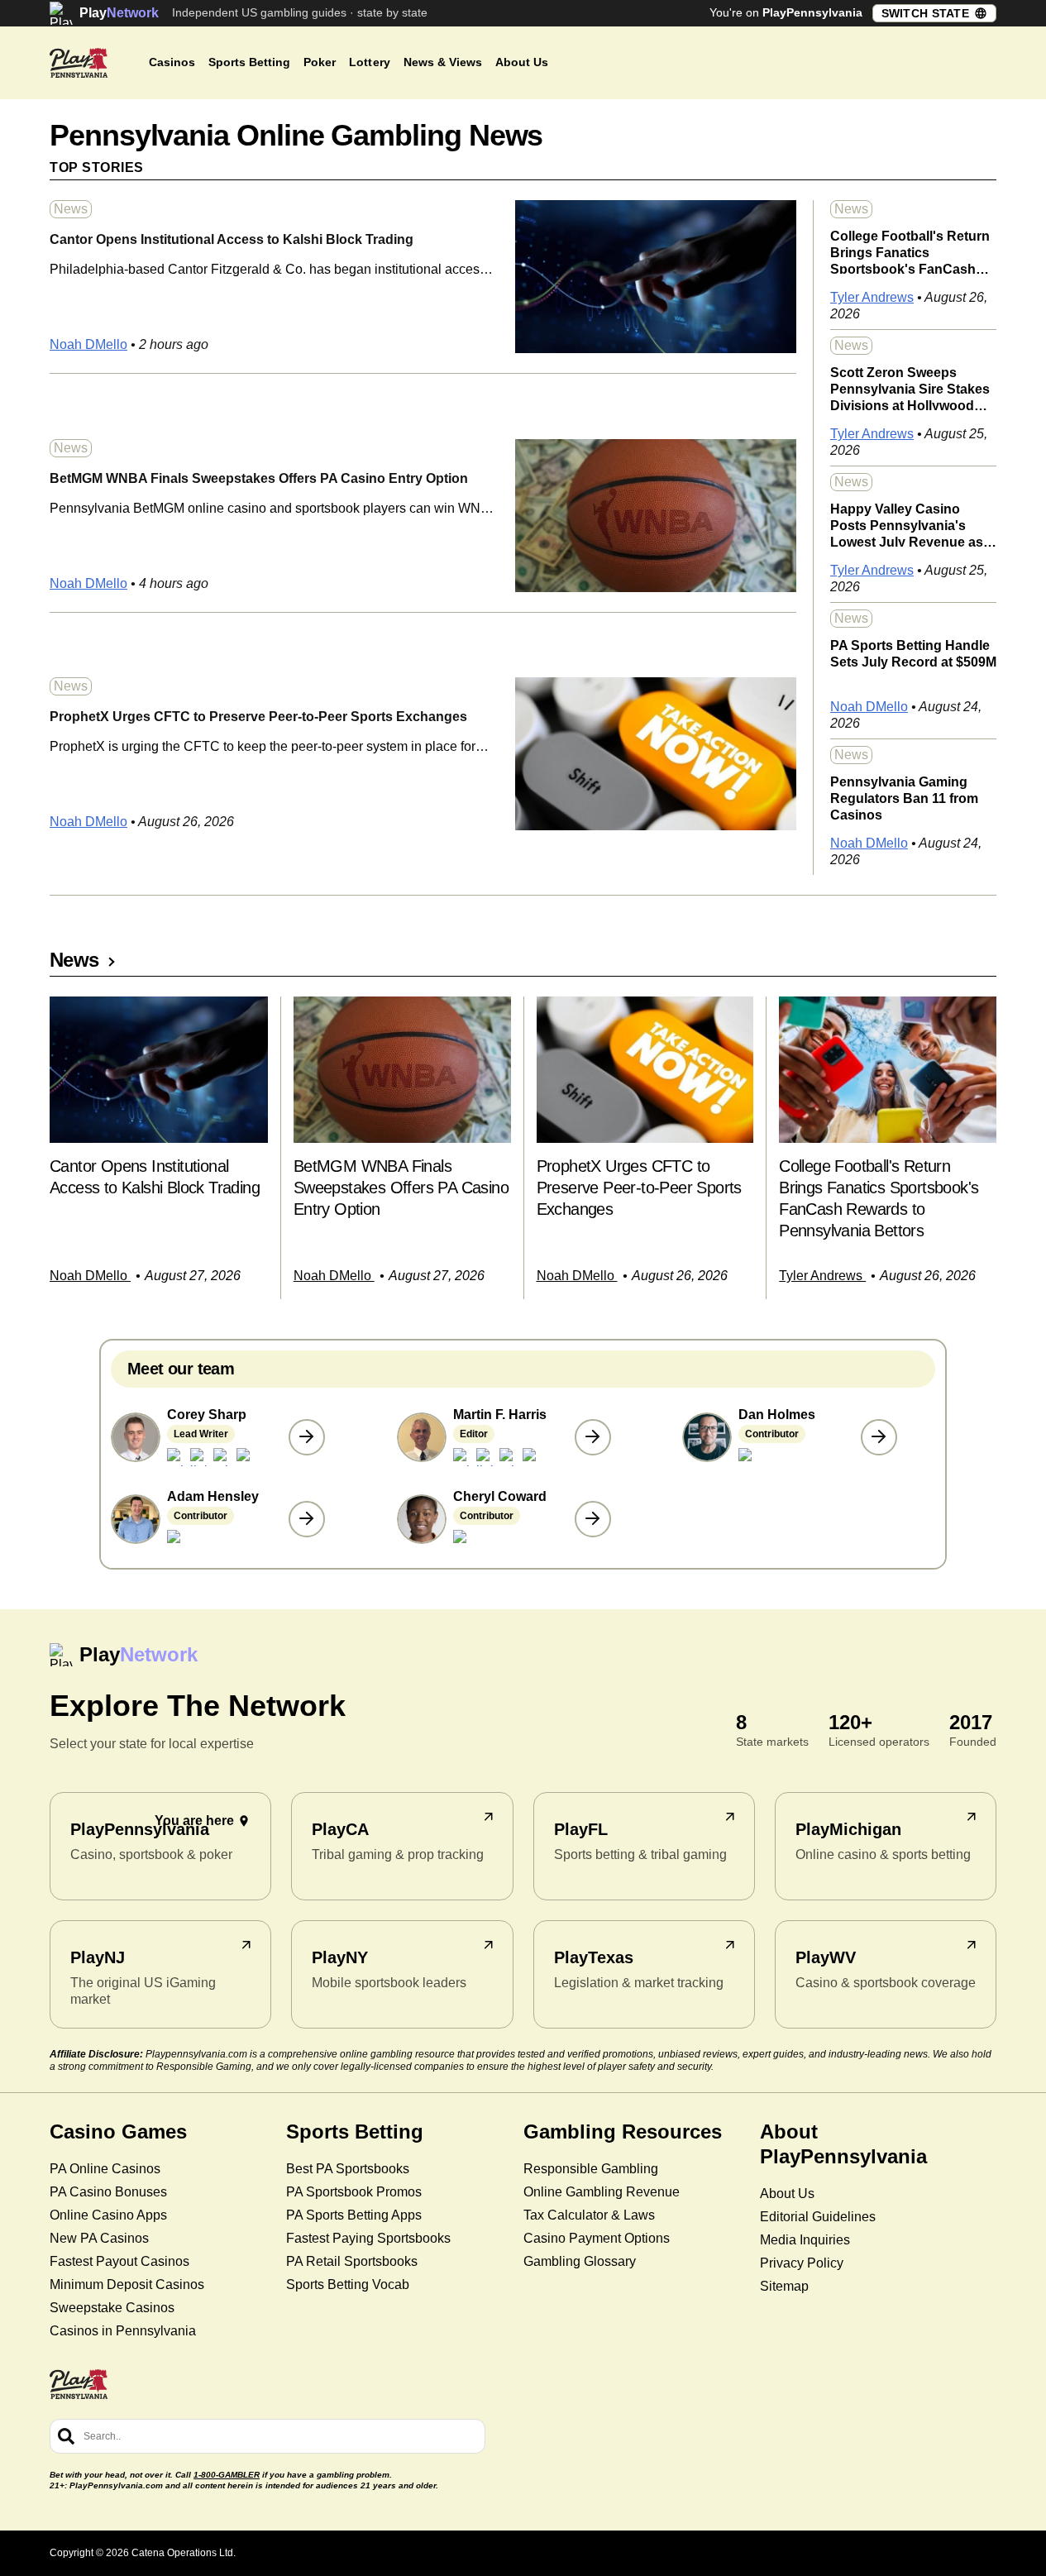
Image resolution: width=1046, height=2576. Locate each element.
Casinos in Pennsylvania (123, 2331)
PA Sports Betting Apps (354, 2215)
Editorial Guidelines (818, 2217)
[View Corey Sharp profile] (307, 1437)
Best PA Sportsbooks (348, 2169)
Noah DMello (88, 344)
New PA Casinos (99, 2238)
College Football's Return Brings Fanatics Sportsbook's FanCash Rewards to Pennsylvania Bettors (910, 251)
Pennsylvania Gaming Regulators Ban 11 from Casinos (904, 797)
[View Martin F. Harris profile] (593, 1437)
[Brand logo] (79, 63)
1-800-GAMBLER (227, 2475)
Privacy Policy (802, 2263)
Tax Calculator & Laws (589, 2215)
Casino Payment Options (597, 2238)
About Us (787, 2194)
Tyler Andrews (872, 297)
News (71, 209)
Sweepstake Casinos (112, 2308)
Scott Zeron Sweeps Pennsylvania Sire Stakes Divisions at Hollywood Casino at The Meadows (910, 388)
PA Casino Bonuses (108, 2192)
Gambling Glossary (580, 2261)
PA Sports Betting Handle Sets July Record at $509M (913, 654)
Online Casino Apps (108, 2215)
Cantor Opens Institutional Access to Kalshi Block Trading (232, 239)
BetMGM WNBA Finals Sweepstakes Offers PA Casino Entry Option (259, 478)
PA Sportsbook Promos (354, 2192)
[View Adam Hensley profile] (307, 1519)
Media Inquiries (805, 2240)
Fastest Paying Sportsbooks (368, 2238)
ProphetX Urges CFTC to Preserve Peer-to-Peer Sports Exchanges (258, 717)
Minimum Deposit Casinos (127, 2284)
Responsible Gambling (591, 2169)
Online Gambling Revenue (602, 2192)
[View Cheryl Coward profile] (593, 1519)
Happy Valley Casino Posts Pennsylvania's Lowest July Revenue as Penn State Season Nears (910, 524)
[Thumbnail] (159, 1070)
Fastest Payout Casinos (119, 2261)
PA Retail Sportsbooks (352, 2261)
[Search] (66, 2436)
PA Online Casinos (105, 2169)
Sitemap (784, 2286)
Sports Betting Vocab (348, 2284)
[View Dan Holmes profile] (879, 1437)
